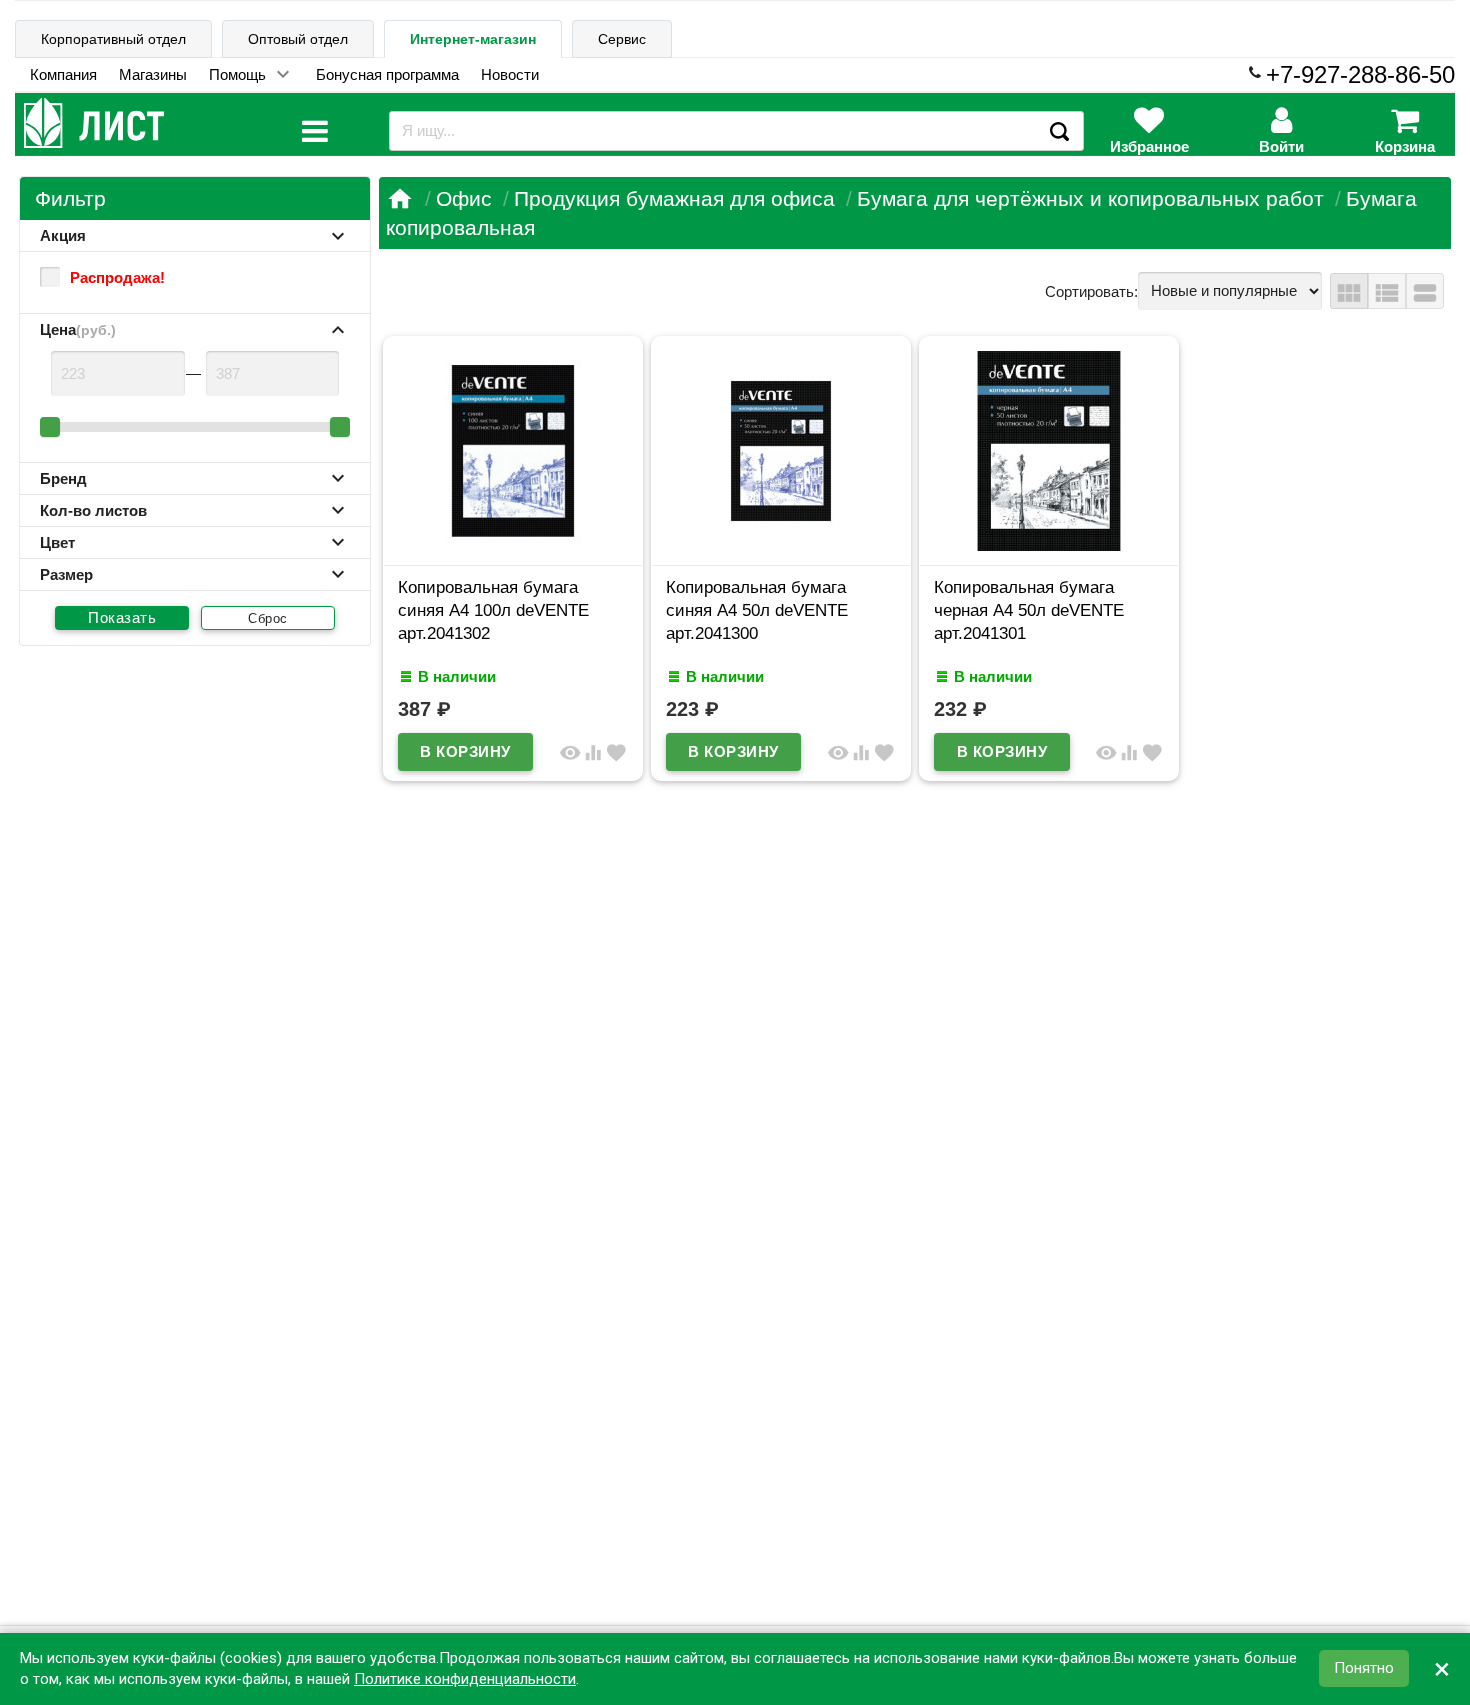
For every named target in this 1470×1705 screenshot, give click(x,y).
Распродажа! (117, 277)
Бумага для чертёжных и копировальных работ (1090, 198)
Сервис (622, 39)
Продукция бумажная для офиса (674, 198)
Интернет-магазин (473, 39)
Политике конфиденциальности (465, 1679)
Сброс (268, 618)
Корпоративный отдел (113, 39)
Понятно (1364, 1669)
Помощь (237, 74)
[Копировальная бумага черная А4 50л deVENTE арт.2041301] (1049, 545)
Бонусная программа (387, 74)
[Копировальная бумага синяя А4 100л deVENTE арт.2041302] (513, 545)
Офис (464, 198)
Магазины (153, 74)
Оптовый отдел (298, 39)
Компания (63, 74)
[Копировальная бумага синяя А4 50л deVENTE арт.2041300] (781, 545)
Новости (510, 74)
